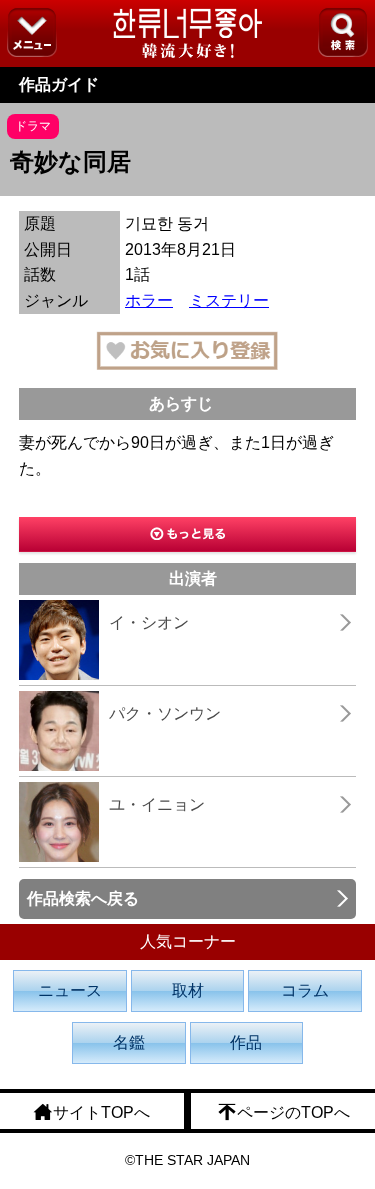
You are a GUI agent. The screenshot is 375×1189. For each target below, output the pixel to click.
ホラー (149, 300)
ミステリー (229, 300)
